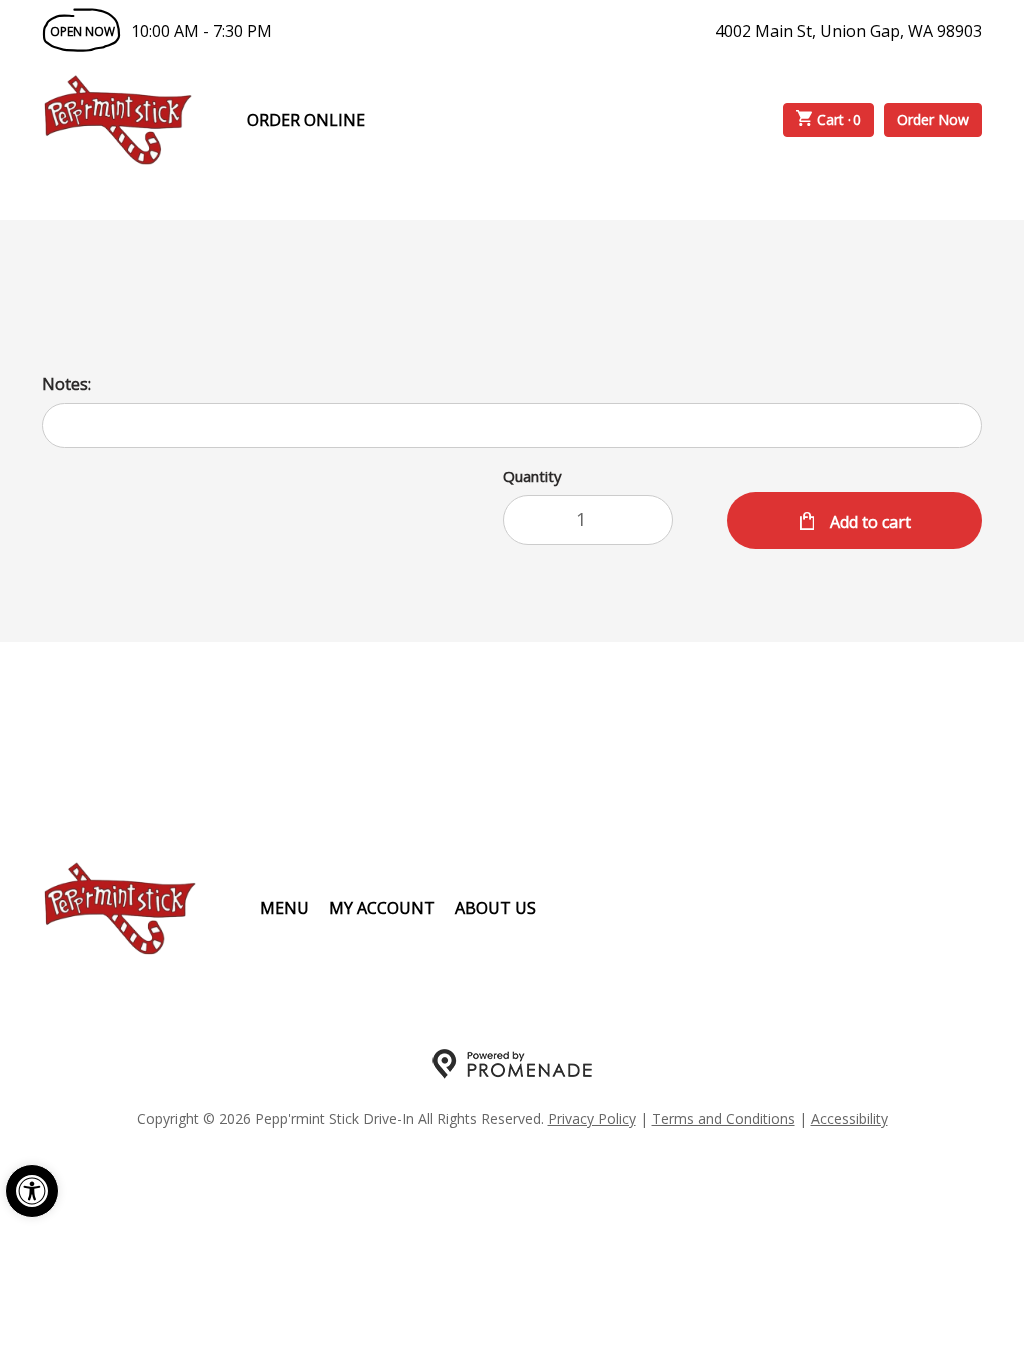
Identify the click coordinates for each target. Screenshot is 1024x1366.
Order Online (306, 120)
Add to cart (868, 522)
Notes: (66, 384)
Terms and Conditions (723, 1118)
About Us (495, 908)
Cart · (839, 119)
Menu (284, 908)
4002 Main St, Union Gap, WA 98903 (848, 31)
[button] (32, 1191)
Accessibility (849, 1118)
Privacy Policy (592, 1118)
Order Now (933, 119)
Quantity (532, 476)
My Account (382, 908)
